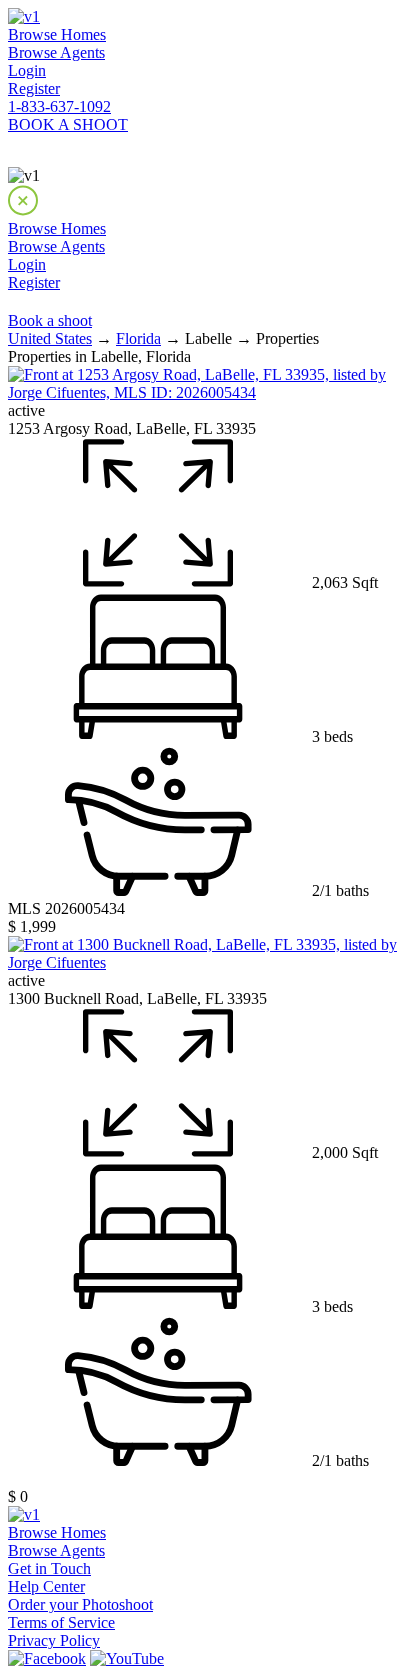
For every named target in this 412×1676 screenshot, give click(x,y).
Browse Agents (56, 52)
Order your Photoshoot (80, 1604)
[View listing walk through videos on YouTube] (127, 1658)
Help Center (46, 1586)
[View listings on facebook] (47, 1658)
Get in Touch (49, 1568)
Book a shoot (50, 320)
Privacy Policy (54, 1640)
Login (27, 70)
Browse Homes (57, 34)
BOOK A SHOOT (68, 124)
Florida (138, 338)
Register (34, 88)
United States (50, 338)
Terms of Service (61, 1622)
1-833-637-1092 (59, 106)
